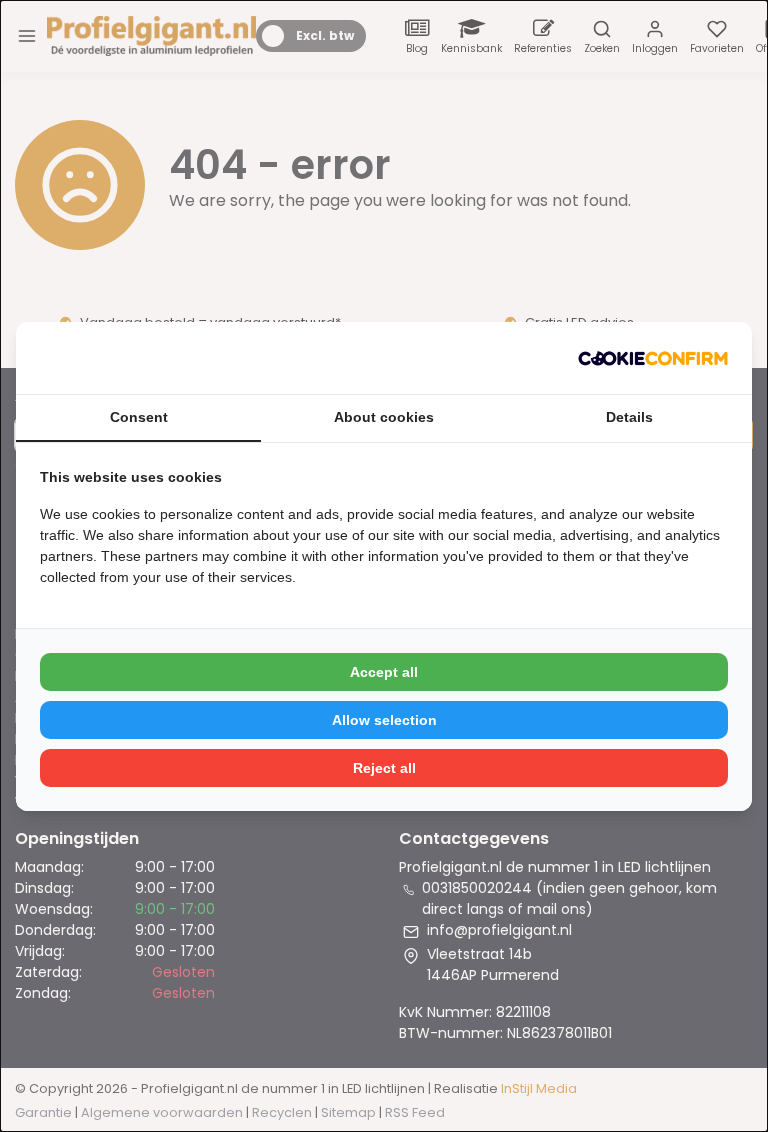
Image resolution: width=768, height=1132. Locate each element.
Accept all (384, 672)
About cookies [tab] (384, 417)
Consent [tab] (139, 417)
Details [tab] (629, 417)
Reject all (384, 768)
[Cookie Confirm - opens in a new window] (653, 358)
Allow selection (384, 720)
